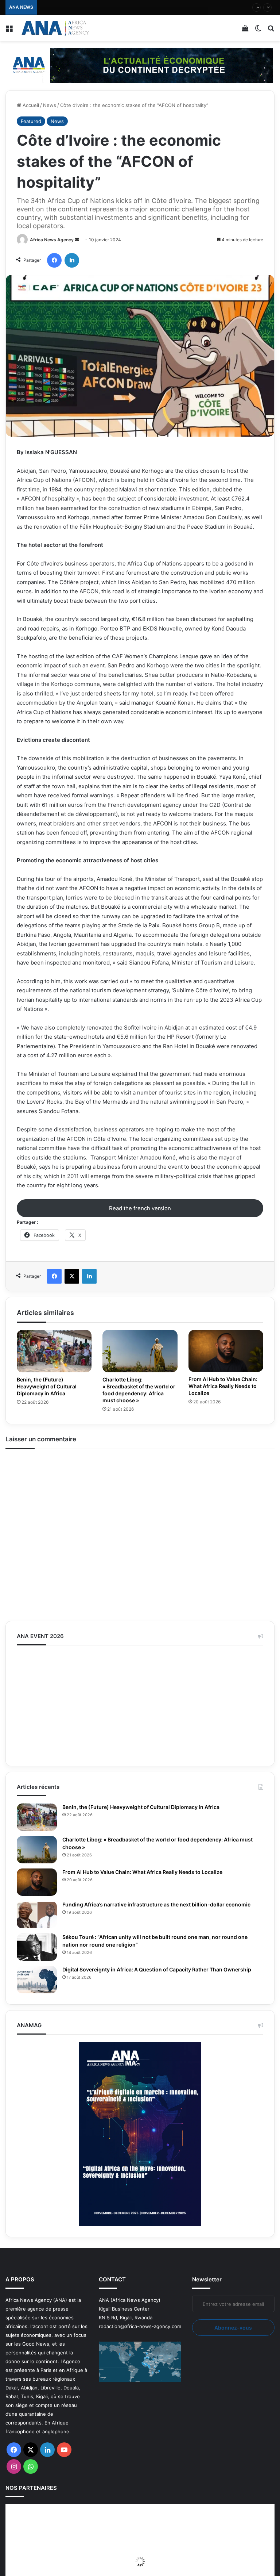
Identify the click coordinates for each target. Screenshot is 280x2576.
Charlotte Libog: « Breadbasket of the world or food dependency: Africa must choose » (139, 1390)
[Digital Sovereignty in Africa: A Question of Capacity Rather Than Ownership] (37, 2061)
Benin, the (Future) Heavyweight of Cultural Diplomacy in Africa (49, 1386)
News (50, 105)
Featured (31, 121)
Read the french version (140, 1208)
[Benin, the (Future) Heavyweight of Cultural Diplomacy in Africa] (54, 1351)
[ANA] (55, 28)
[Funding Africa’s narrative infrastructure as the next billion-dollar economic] (37, 1996)
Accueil (30, 105)
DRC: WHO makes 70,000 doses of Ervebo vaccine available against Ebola (124, 7)
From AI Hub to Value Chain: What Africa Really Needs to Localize (226, 1386)
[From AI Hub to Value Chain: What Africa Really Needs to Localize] (226, 1351)
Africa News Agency (52, 240)
